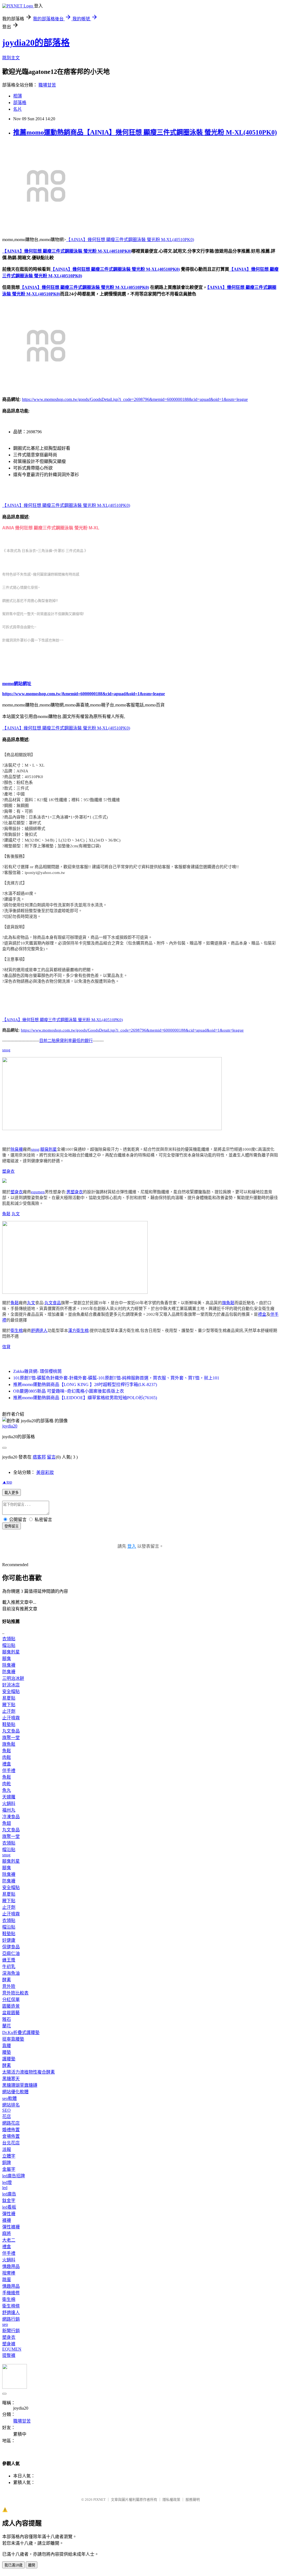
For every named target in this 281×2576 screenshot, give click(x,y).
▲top (7, 1482)
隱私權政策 (171, 2500)
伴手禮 (9, 1771)
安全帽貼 (11, 1691)
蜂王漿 (9, 1960)
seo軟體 (9, 2098)
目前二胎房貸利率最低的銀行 (66, 1041)
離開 (32, 2565)
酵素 (7, 1980)
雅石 (7, 2019)
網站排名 (11, 2105)
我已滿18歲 (13, 2565)
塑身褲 (9, 2344)
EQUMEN (12, 2349)
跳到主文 (11, 58)
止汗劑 (9, 1711)
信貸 (6, 1347)
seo (5, 2324)
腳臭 (7, 1659)
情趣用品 (11, 2266)
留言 (51, 1457)
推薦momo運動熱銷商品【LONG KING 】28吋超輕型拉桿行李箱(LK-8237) (85, 1385)
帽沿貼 (9, 1645)
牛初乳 (9, 1967)
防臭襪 (9, 1672)
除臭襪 (17, 1149)
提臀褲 (9, 2355)
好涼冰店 (11, 1685)
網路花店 (11, 2123)
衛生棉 (17, 1331)
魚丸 (7, 1790)
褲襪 (7, 2220)
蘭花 (7, 2026)
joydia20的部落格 (36, 43)
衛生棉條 (11, 2306)
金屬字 (9, 2169)
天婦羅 (9, 1797)
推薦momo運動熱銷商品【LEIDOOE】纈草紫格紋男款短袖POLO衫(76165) (85, 1398)
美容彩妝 (45, 1472)
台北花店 (11, 2143)
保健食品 (11, 1947)
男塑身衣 (75, 1192)
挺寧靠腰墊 (13, 2039)
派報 (7, 2149)
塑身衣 (8, 1171)
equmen (38, 1192)
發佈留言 (12, 1526)
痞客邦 (39, 1457)
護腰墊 (9, 2059)
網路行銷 (11, 2319)
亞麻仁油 (11, 1953)
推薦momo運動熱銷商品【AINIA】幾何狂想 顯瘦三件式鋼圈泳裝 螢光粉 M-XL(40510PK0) (145, 132)
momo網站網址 (17, 684)
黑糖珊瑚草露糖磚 (20, 2085)
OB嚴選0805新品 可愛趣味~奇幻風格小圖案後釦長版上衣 (69, 1391)
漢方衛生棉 (78, 1331)
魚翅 (7, 1823)
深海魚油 (11, 1973)
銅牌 (7, 2163)
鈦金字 (9, 2201)
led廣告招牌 (14, 2176)
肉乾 (7, 1784)
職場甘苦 (47, 85)
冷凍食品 (11, 1817)
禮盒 (262, 1314)
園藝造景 (11, 2006)
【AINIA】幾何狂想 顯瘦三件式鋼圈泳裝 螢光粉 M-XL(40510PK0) (130, 240)
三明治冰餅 (13, 1678)
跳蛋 (7, 2280)
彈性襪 (9, 2214)
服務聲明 (193, 2500)
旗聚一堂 (11, 1738)
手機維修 (11, 2293)
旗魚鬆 (228, 1303)
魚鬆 (6, 1214)
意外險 (9, 1986)
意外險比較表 (15, 1993)
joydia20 (10, 1426)
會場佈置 (11, 2136)
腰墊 (7, 2052)
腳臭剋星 (49, 1149)
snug (6, 1050)
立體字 (9, 2156)
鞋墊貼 (9, 1724)
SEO (6, 2110)
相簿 (18, 96)
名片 (18, 109)
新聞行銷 (11, 2331)
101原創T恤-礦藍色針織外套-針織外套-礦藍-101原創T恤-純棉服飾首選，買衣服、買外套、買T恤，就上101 (116, 1378)
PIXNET (99, 2500)
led (5, 2188)
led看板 (9, 2207)
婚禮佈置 (11, 2130)
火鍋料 (9, 1804)
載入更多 (12, 1493)
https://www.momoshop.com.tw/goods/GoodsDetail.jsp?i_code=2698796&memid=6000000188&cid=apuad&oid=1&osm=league (135, 399)
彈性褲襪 (11, 2227)
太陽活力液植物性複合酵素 (29, 2072)
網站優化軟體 (15, 2092)
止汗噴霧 (11, 1718)
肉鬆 (7, 1757)
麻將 (7, 2233)
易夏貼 (9, 1698)
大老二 (9, 2240)
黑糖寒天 (11, 2079)
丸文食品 (53, 1303)
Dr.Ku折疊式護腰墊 (21, 2032)
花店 (7, 2117)
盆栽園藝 (11, 2013)
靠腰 (7, 2046)
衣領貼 (9, 1639)
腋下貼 (9, 1705)
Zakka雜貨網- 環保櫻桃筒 (37, 1371)
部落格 (20, 103)
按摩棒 (9, 2273)
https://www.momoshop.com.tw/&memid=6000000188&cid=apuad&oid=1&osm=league (84, 694)
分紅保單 (11, 2000)
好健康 (9, 1940)
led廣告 (9, 2194)
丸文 (16, 1214)
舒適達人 (39, 1331)
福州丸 (9, 1810)
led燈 (7, 2182)
